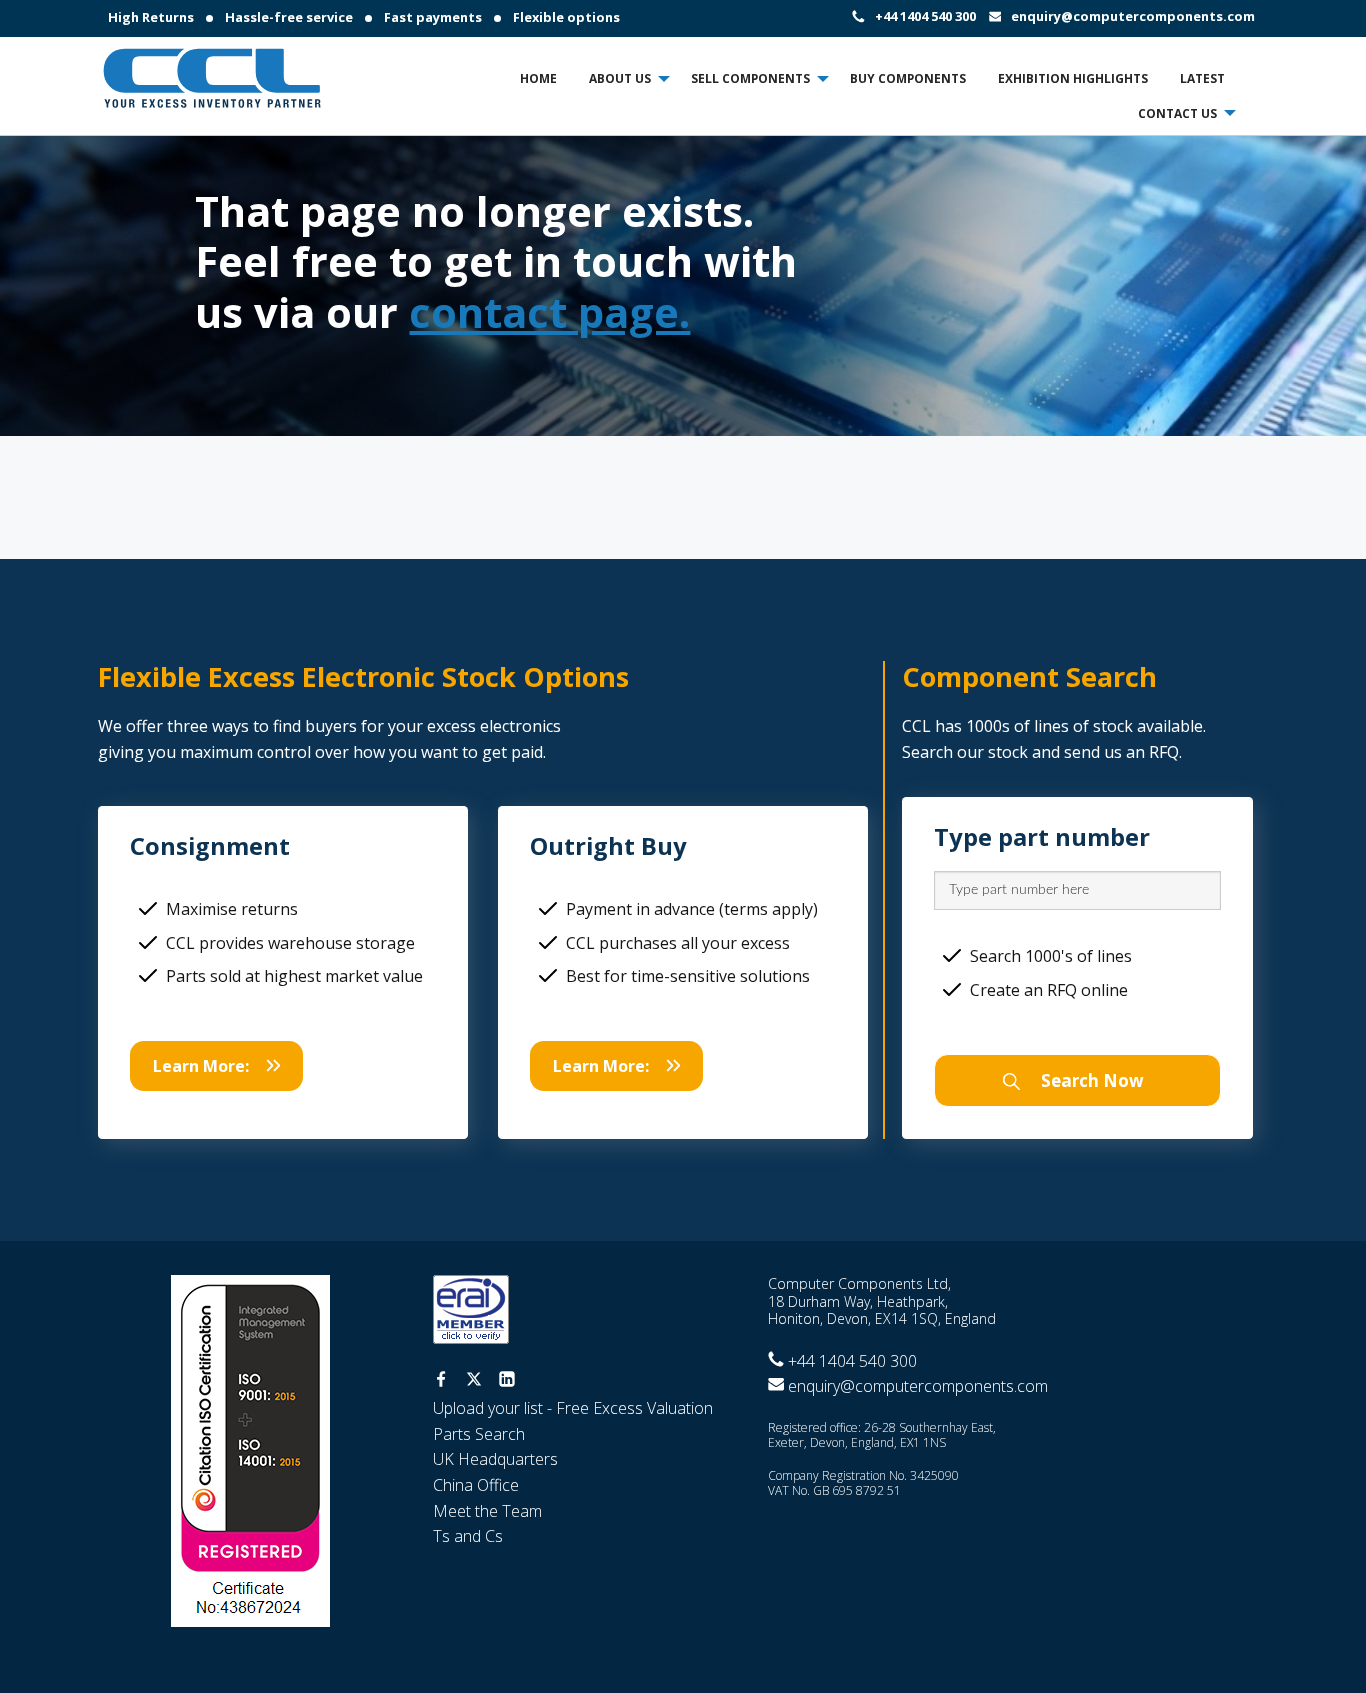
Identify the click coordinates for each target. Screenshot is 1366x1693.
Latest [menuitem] (1202, 78)
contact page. (549, 312)
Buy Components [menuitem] (908, 78)
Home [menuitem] (538, 78)
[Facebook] (441, 1381)
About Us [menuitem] (620, 78)
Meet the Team (487, 1511)
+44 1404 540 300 (925, 16)
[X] (474, 1381)
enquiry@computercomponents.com (1133, 16)
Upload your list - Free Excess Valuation (573, 1408)
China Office (476, 1485)
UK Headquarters (495, 1459)
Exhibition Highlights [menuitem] (1073, 78)
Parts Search (479, 1434)
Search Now (1090, 1080)
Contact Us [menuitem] (1177, 113)
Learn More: (201, 1066)
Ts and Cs (468, 1536)
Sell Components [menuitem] (750, 78)
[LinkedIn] (507, 1381)
